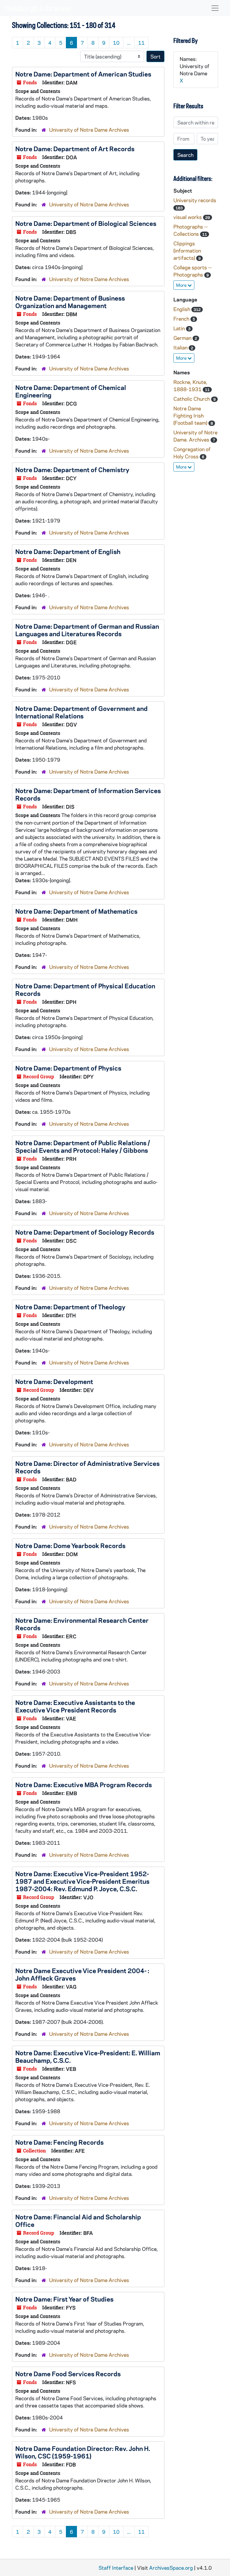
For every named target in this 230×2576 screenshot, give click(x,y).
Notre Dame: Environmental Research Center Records (82, 1624)
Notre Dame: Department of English (68, 551)
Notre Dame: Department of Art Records (75, 148)
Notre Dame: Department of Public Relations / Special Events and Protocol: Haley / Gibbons (83, 1146)
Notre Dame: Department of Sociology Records (85, 1232)
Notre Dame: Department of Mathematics (76, 911)
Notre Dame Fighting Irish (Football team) (191, 415)
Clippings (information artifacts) (187, 250)
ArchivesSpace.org (171, 2568)
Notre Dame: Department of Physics (68, 1068)
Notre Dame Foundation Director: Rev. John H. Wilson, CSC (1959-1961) (83, 2452)
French (182, 319)
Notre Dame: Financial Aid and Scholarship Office (78, 2220)
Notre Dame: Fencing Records (59, 2142)
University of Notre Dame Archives (89, 130)
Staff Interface (116, 2568)
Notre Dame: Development (54, 1381)
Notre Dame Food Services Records (68, 2374)
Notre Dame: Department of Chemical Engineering (71, 391)
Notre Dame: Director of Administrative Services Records (87, 1467)
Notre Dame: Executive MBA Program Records (84, 1784)
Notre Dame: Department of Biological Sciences (86, 223)
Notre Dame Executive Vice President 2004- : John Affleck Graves (82, 1974)
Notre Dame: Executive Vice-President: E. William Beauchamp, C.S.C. (88, 2056)
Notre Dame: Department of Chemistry (72, 469)
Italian (181, 347)
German (183, 338)
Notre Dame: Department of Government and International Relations (81, 712)
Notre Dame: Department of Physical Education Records (85, 989)
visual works (188, 217)
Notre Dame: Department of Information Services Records (88, 794)
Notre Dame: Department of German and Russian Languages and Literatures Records (87, 630)
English (182, 309)
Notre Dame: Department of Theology (70, 1307)
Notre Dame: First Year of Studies (64, 2299)
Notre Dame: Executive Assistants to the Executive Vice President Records (75, 1706)
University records (195, 200)
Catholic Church (192, 399)
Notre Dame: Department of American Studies (83, 74)
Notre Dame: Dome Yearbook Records (70, 1545)
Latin (180, 328)
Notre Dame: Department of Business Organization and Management (70, 302)
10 (116, 43)
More (182, 285)
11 (141, 43)
